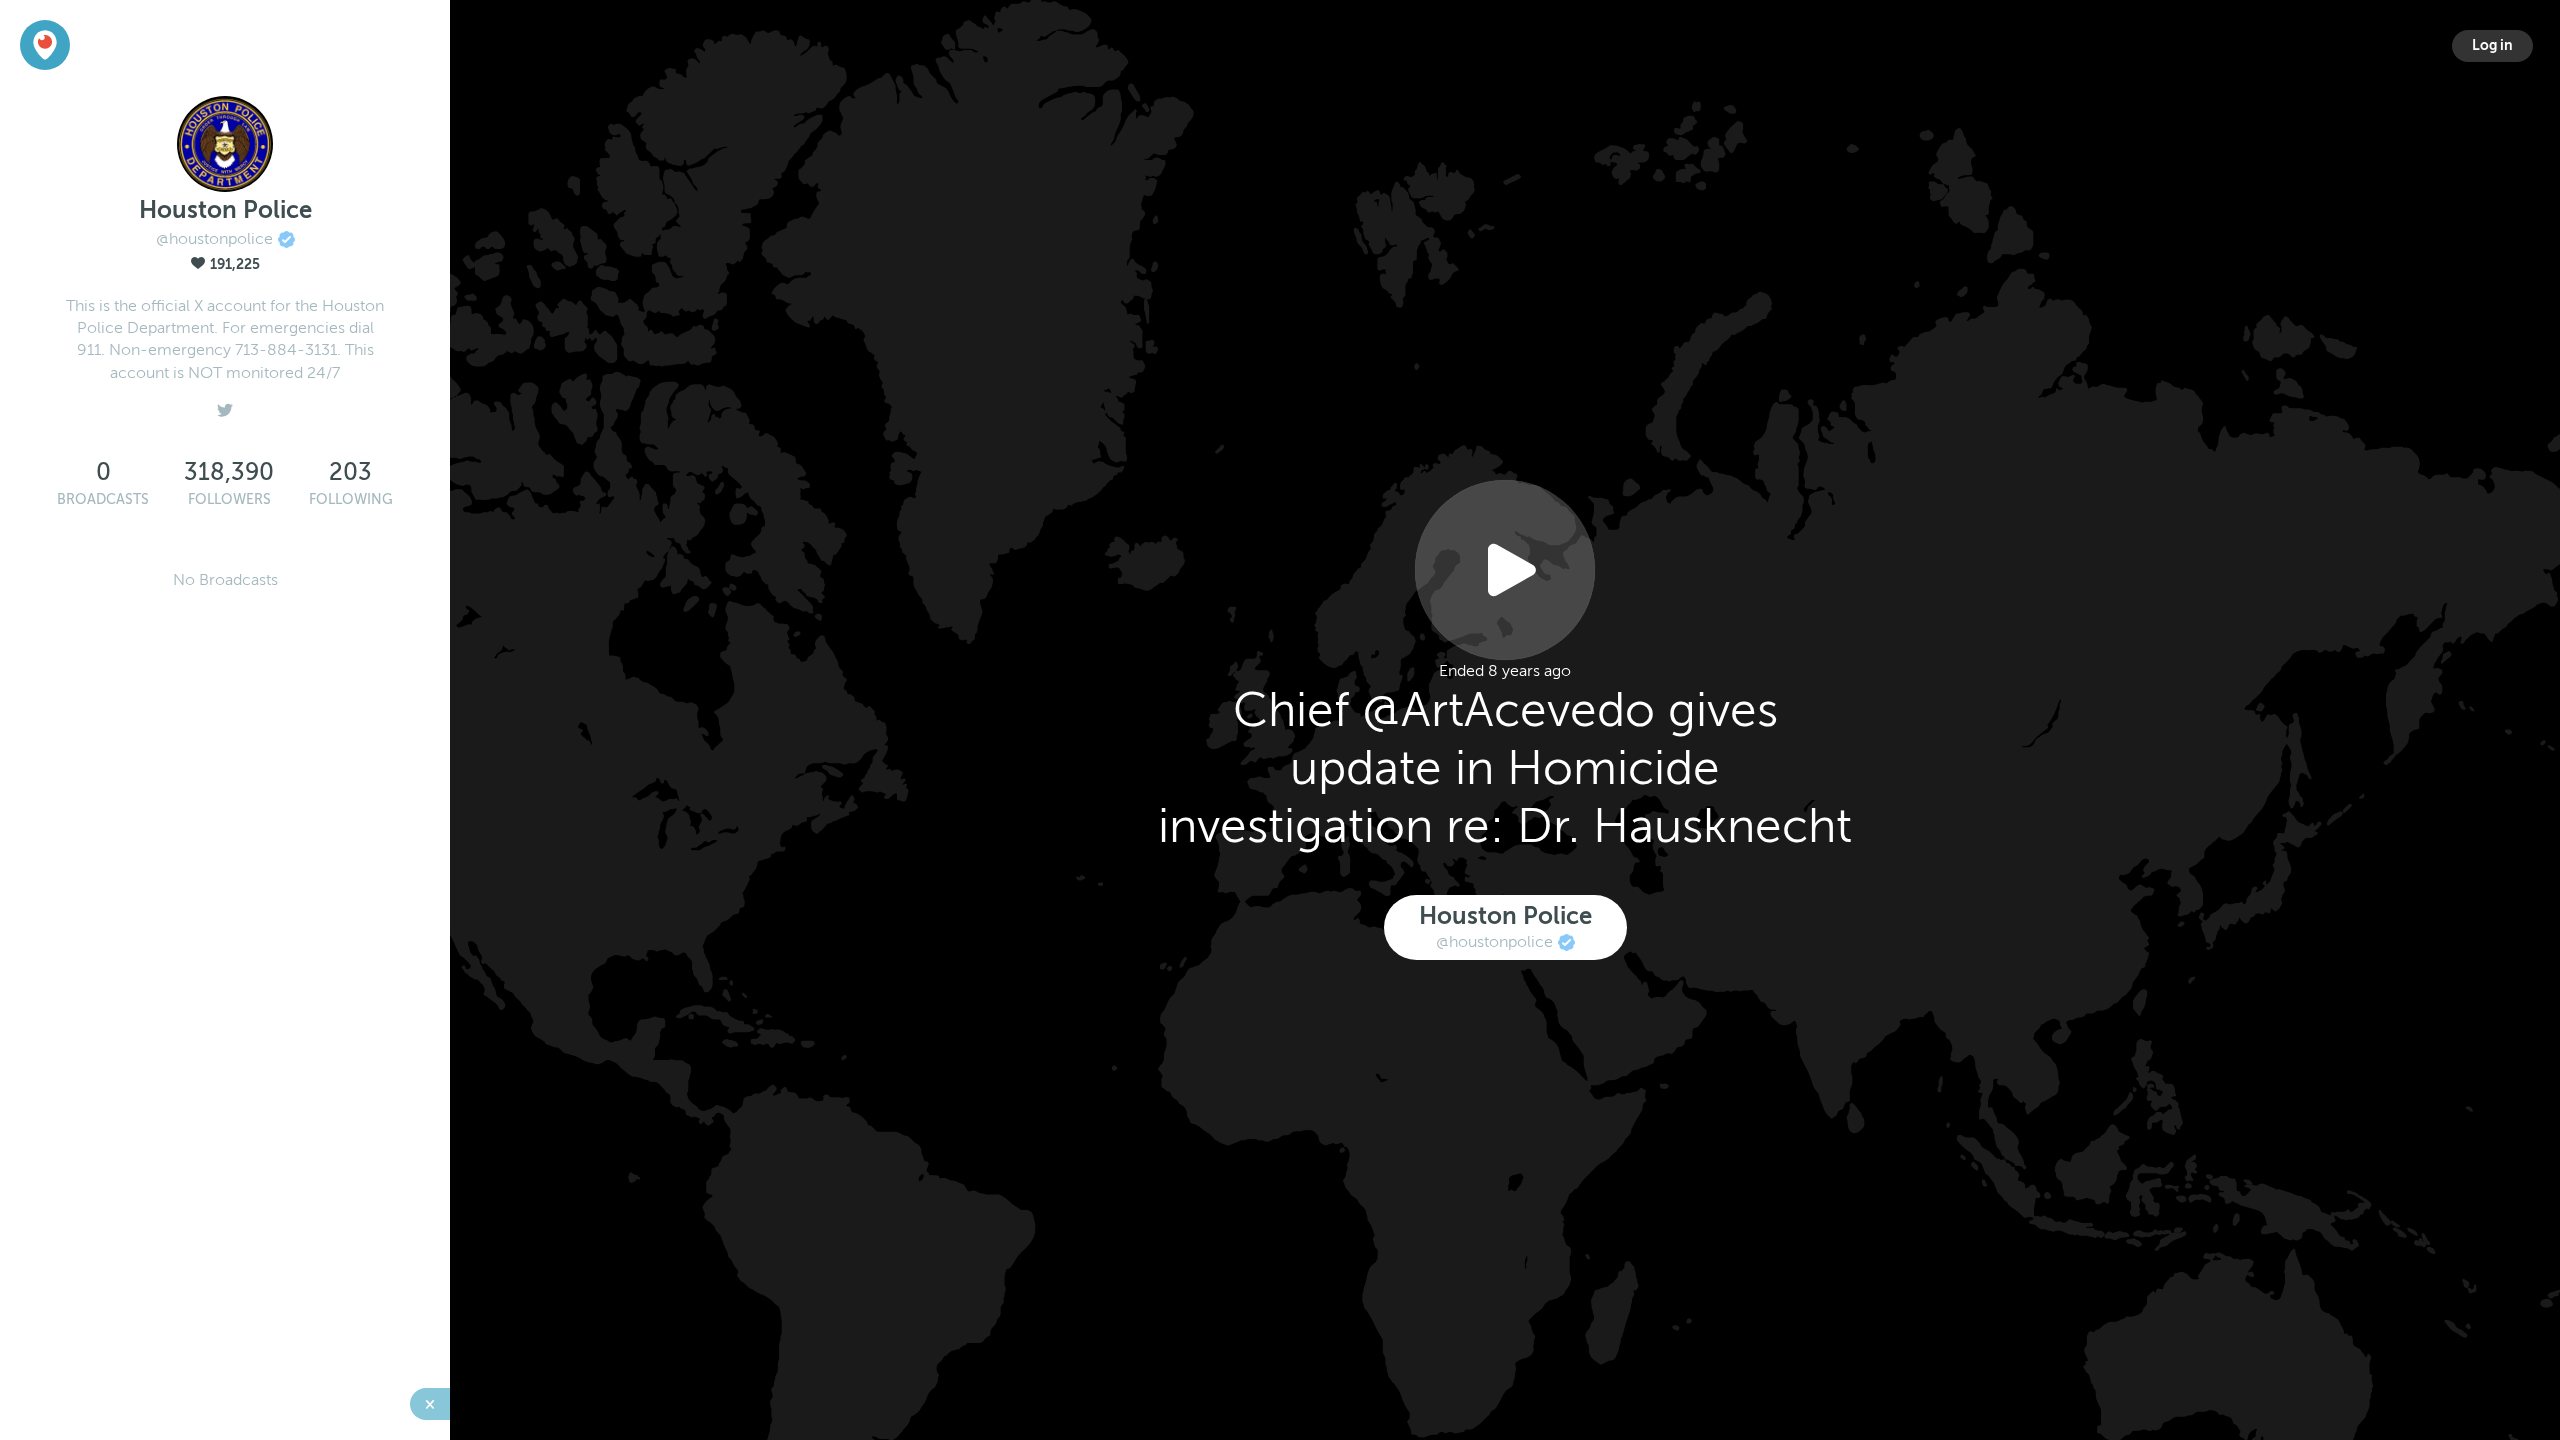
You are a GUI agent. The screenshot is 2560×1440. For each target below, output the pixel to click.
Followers (229, 499)
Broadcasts (103, 499)
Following (351, 499)
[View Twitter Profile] (225, 405)
